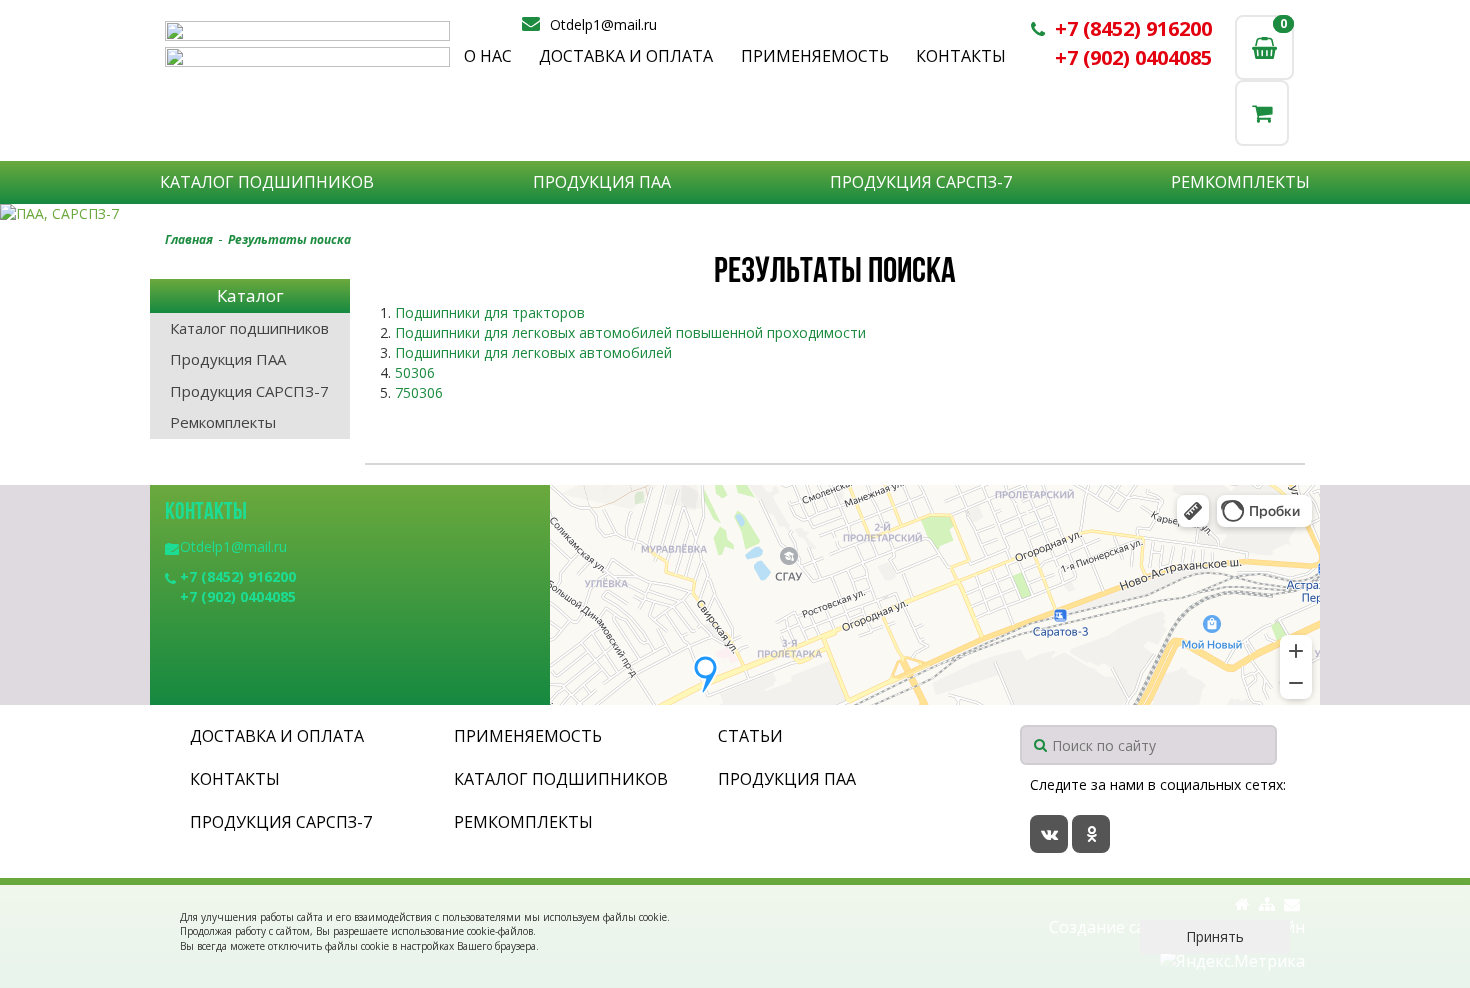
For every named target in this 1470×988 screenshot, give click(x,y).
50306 (415, 372)
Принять (1215, 936)
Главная (189, 239)
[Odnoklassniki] (1091, 834)
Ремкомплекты (1240, 182)
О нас (488, 56)
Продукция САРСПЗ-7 (921, 182)
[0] (1262, 112)
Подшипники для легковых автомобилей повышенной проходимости (630, 332)
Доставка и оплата (626, 56)
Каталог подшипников (267, 182)
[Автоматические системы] (307, 31)
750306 (419, 392)
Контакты (961, 56)
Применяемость (815, 56)
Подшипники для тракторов (490, 312)
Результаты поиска (289, 239)
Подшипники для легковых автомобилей (533, 352)
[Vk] (1049, 834)
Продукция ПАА (602, 182)
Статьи (750, 736)
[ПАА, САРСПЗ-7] (735, 214)
